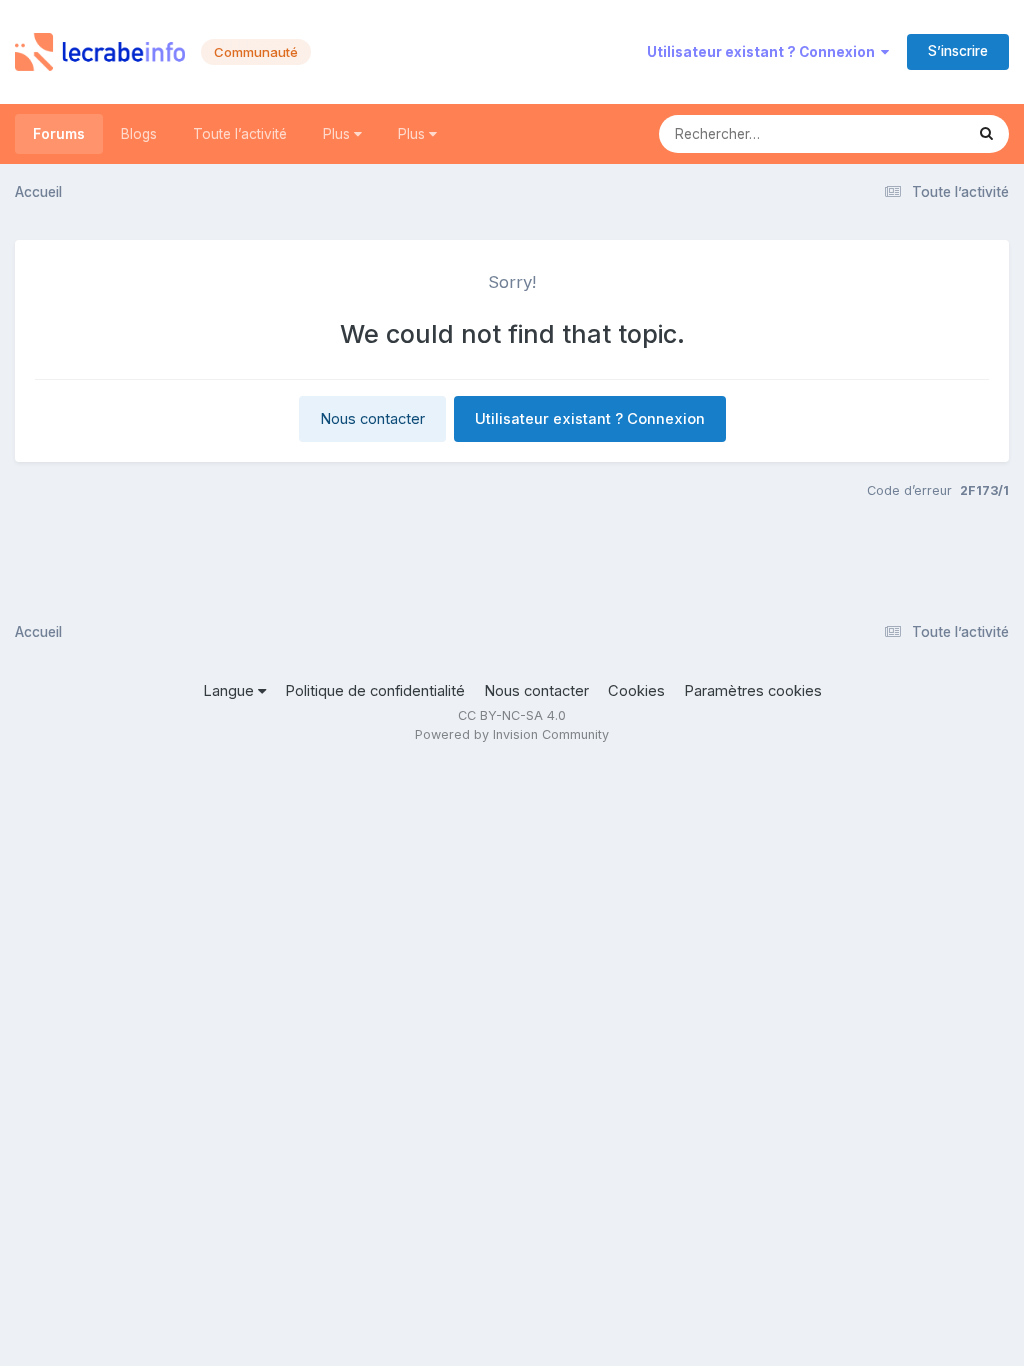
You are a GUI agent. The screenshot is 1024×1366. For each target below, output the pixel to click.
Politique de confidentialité (375, 691)
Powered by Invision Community (512, 734)
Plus (338, 134)
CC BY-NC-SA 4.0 (512, 715)
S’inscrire (958, 51)
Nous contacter (372, 419)
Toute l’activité (240, 134)
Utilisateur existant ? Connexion (764, 52)
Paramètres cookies (753, 691)
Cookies (636, 691)
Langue (230, 691)
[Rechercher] (986, 134)
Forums (59, 134)
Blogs (139, 134)
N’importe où (897, 133)
